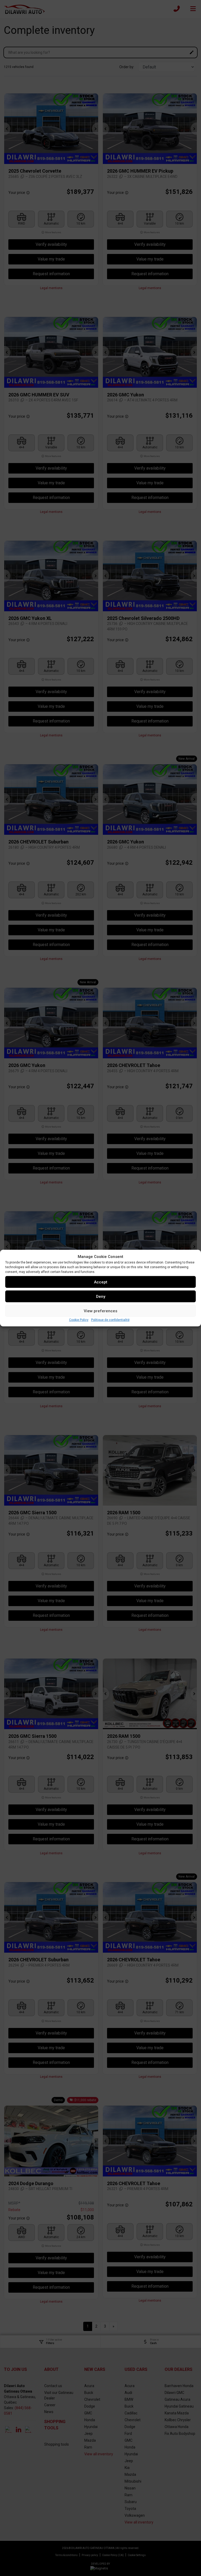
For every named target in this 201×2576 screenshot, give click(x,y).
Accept (101, 1282)
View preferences (100, 1311)
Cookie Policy (79, 1320)
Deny (101, 1296)
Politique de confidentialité (110, 1320)
